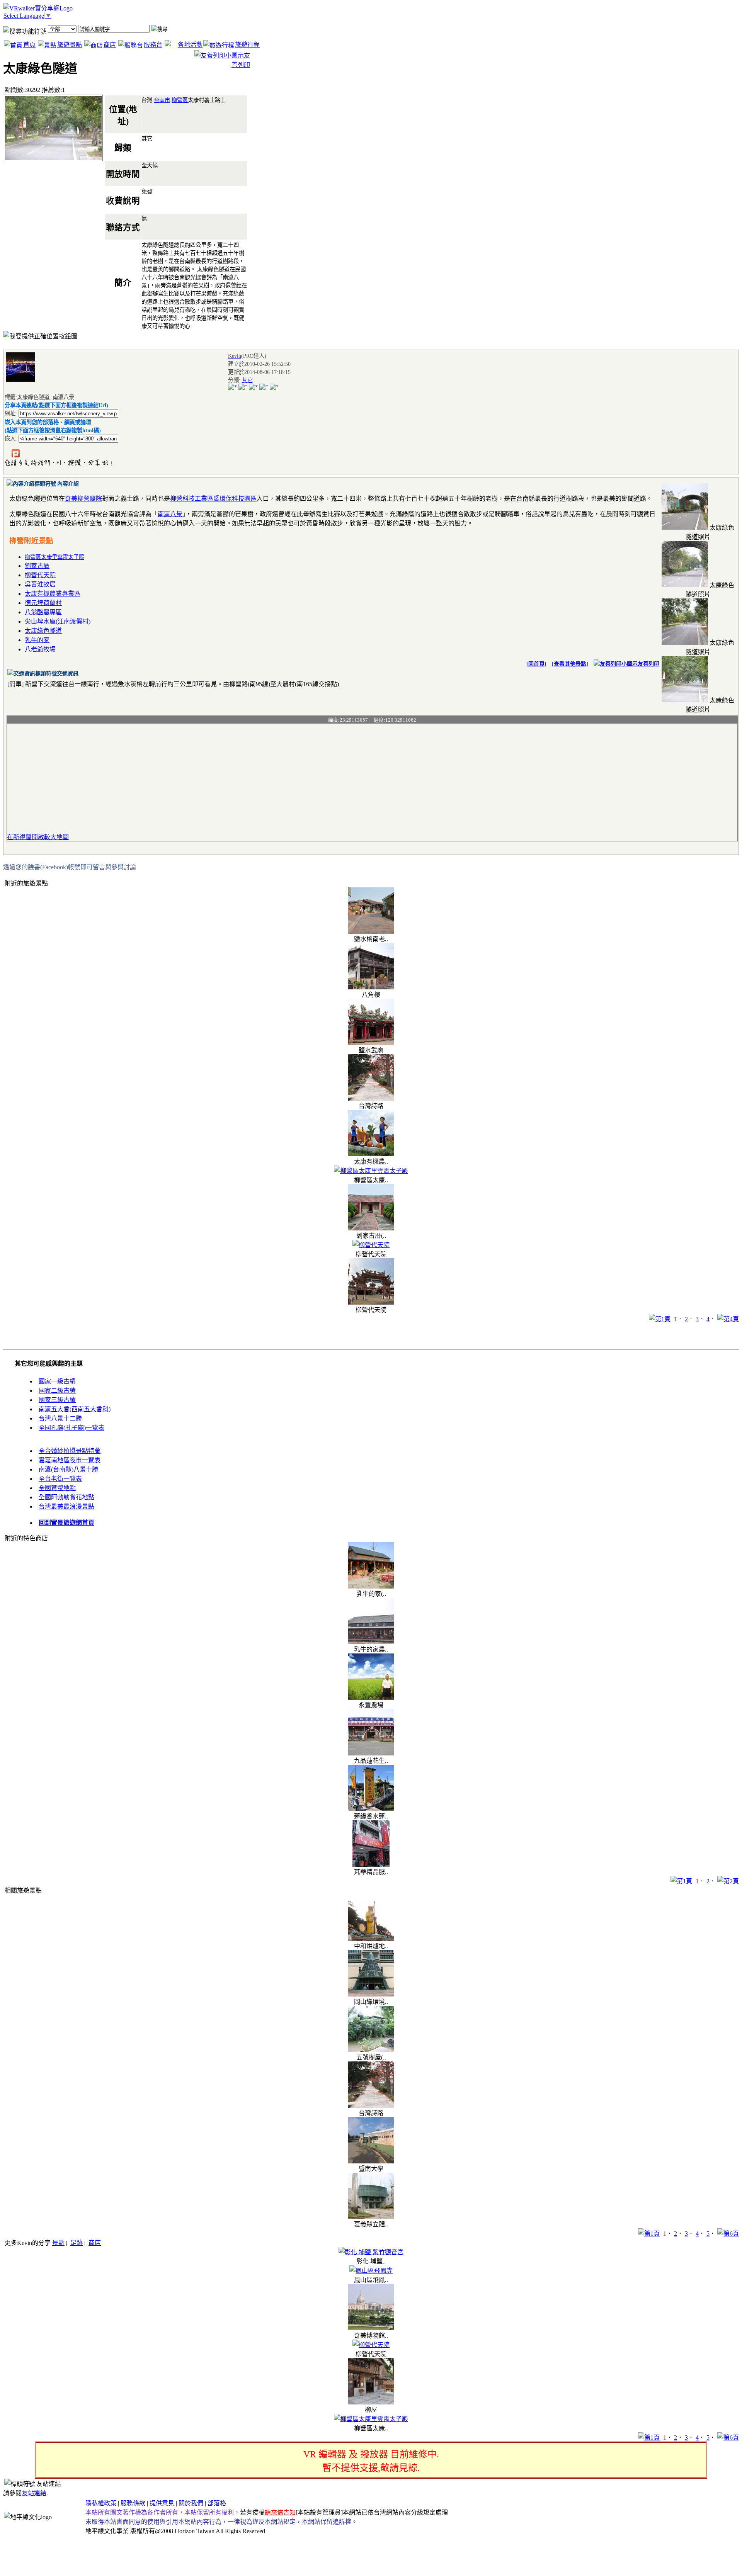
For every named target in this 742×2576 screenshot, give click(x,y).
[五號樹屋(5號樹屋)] (371, 2050)
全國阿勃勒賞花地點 (66, 1497)
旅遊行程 (247, 45)
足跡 (77, 2243)
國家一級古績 (57, 1381)
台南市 (162, 100)
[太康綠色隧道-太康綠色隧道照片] (685, 528)
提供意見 (162, 2503)
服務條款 (133, 2503)
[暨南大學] (371, 2161)
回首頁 (536, 664)
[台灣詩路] (371, 1099)
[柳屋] (371, 2402)
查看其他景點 (570, 664)
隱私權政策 (101, 2503)
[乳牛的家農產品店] (371, 1642)
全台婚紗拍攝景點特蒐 (70, 1451)
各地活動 (190, 45)
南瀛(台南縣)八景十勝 (68, 1469)
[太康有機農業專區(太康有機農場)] (371, 1154)
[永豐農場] (371, 1698)
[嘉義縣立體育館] (371, 2217)
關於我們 (191, 2503)
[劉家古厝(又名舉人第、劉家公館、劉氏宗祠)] (371, 1228)
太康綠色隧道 (43, 631)
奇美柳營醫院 (83, 499)
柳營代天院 (40, 575)
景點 (58, 2243)
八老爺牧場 (40, 649)
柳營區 (180, 100)
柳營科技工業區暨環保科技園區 (213, 499)
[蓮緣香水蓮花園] (371, 1809)
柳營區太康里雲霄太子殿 (54, 557)
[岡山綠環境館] (371, 1994)
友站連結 (34, 2493)
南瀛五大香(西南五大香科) (75, 1409)
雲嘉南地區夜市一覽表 (70, 1460)
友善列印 (648, 664)
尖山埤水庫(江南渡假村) (58, 621)
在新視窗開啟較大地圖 (38, 837)
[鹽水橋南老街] (371, 932)
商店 (110, 45)
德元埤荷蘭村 (43, 603)
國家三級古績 (57, 1400)
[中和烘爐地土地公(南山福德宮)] (371, 1939)
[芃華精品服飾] (371, 1865)
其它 (247, 380)
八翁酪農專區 (43, 612)
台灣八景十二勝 (60, 1418)
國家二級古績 (57, 1391)
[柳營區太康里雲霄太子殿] (371, 1171)
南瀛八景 (170, 514)
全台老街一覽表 (60, 1479)
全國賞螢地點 (57, 1488)
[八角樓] (371, 987)
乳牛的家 (37, 640)
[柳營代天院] (371, 1245)
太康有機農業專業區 (53, 594)
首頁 (29, 45)
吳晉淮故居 (40, 584)
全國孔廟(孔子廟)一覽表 (71, 1428)
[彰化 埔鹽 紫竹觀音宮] (371, 2252)
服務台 (153, 45)
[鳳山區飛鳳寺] (371, 2271)
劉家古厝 (37, 566)
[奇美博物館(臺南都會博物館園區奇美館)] (371, 2328)
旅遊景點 (70, 45)
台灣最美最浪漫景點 (66, 1506)
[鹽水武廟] (371, 1043)
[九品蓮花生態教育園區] (371, 1753)
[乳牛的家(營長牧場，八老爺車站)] (371, 1586)
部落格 (217, 2503)
